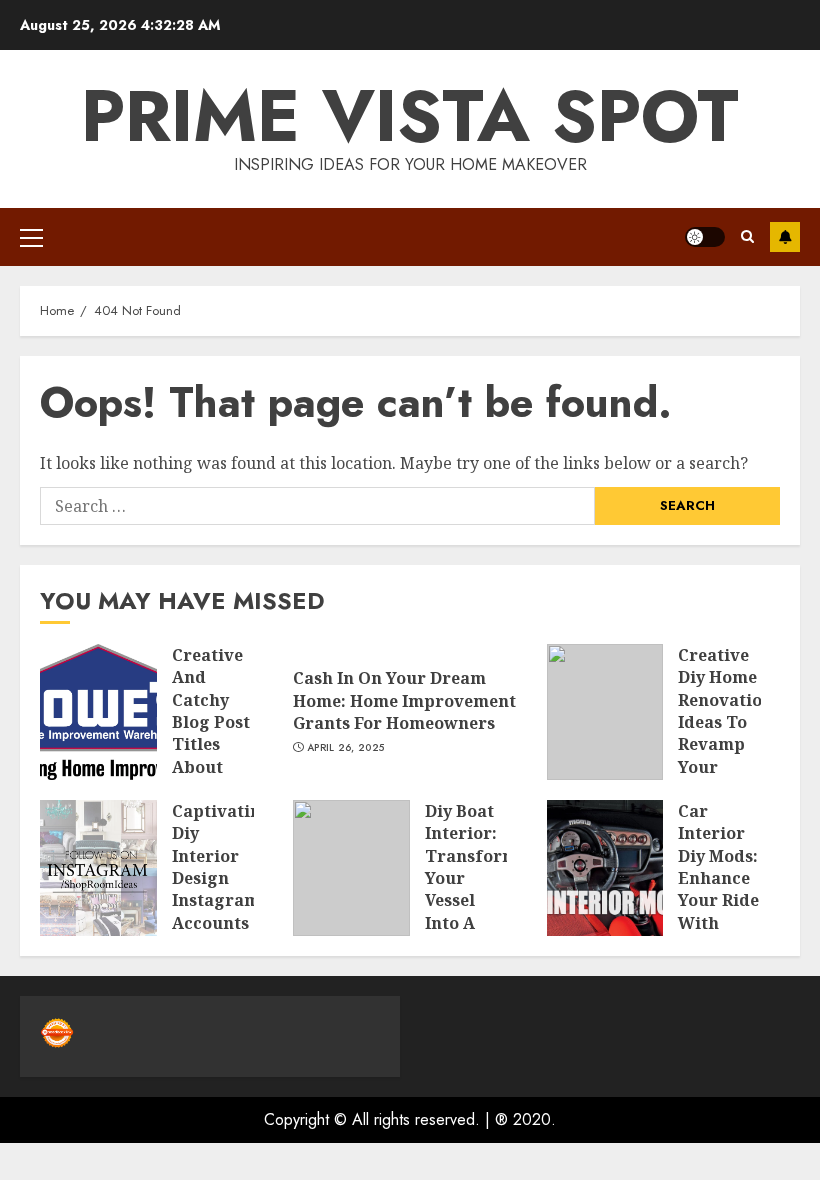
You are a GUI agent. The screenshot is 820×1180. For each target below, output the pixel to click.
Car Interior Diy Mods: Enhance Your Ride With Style (718, 878)
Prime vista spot (410, 116)
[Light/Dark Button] (705, 237)
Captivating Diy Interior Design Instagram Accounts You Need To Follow (222, 889)
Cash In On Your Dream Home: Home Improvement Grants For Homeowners (404, 700)
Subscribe (785, 237)
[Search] (747, 236)
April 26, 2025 (345, 748)
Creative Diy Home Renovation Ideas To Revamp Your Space (725, 722)
